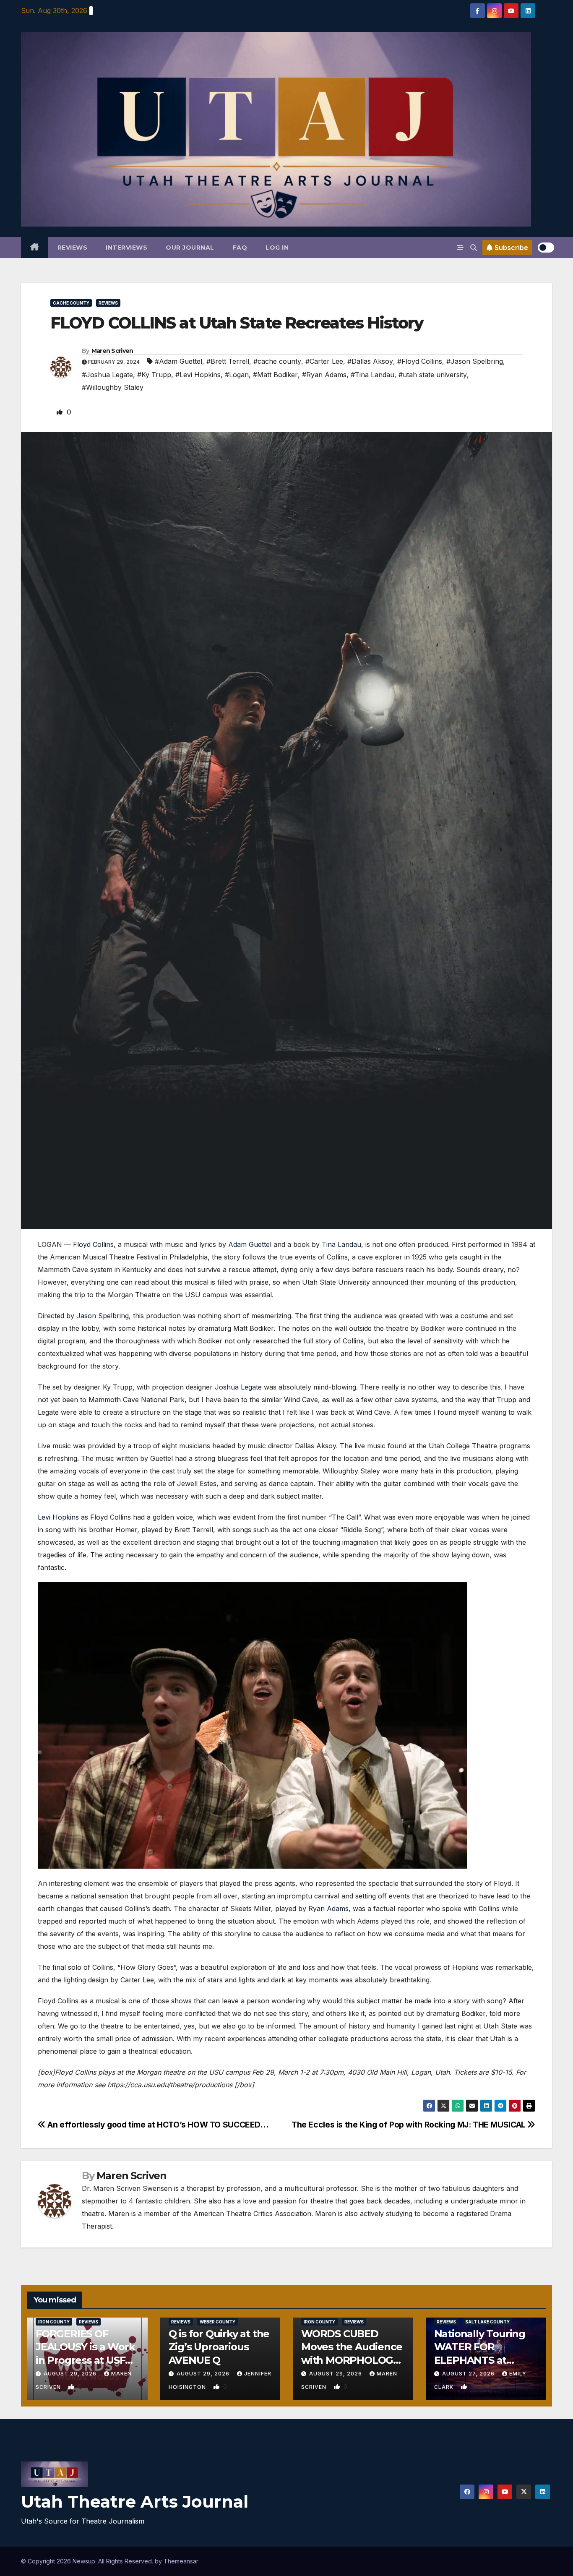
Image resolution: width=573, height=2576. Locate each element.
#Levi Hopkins (198, 375)
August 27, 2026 (469, 2374)
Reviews (73, 248)
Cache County (71, 303)
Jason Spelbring (103, 1316)
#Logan (237, 375)
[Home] (35, 248)
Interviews (126, 248)
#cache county (277, 361)
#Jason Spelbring (475, 361)
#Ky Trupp (154, 375)
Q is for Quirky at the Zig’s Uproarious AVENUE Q (219, 2347)
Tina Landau (341, 1244)
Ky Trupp (118, 1387)
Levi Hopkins (58, 1517)
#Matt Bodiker (275, 375)
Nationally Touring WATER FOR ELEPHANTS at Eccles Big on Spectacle (480, 2360)
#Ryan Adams (324, 375)
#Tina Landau (372, 375)
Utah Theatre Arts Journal (135, 2502)
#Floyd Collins (420, 361)
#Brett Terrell (228, 361)
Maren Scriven (112, 351)
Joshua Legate (238, 1387)
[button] (474, 248)
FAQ (240, 248)
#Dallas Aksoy (370, 361)
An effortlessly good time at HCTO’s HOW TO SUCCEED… (157, 2125)
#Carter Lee (324, 361)
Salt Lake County (487, 2322)
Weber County (217, 2322)
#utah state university (433, 375)
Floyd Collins (93, 1244)
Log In (277, 248)
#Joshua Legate (107, 375)
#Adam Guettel (178, 361)
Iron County (54, 2322)
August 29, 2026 (71, 2374)
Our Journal (190, 248)
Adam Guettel (250, 1244)
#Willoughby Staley (113, 387)
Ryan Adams (328, 1909)
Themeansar (181, 2561)
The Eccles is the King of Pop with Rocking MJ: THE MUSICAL (409, 2125)
